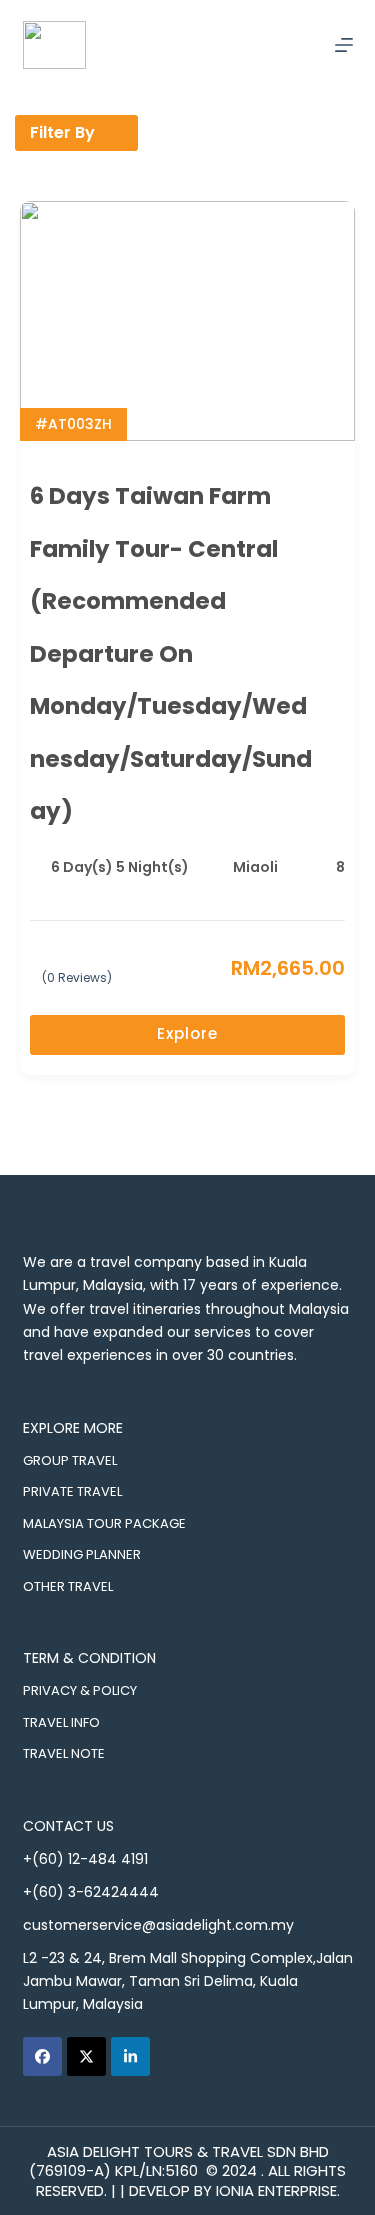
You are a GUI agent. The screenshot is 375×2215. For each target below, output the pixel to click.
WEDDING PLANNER (82, 1554)
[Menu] (344, 45)
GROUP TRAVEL (70, 1460)
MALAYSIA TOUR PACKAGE (104, 1523)
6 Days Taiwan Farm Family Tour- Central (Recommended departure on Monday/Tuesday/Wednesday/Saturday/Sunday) (171, 653)
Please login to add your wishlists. (337, 497)
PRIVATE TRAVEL (72, 1491)
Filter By (62, 132)
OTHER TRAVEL (68, 1586)
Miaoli (255, 867)
